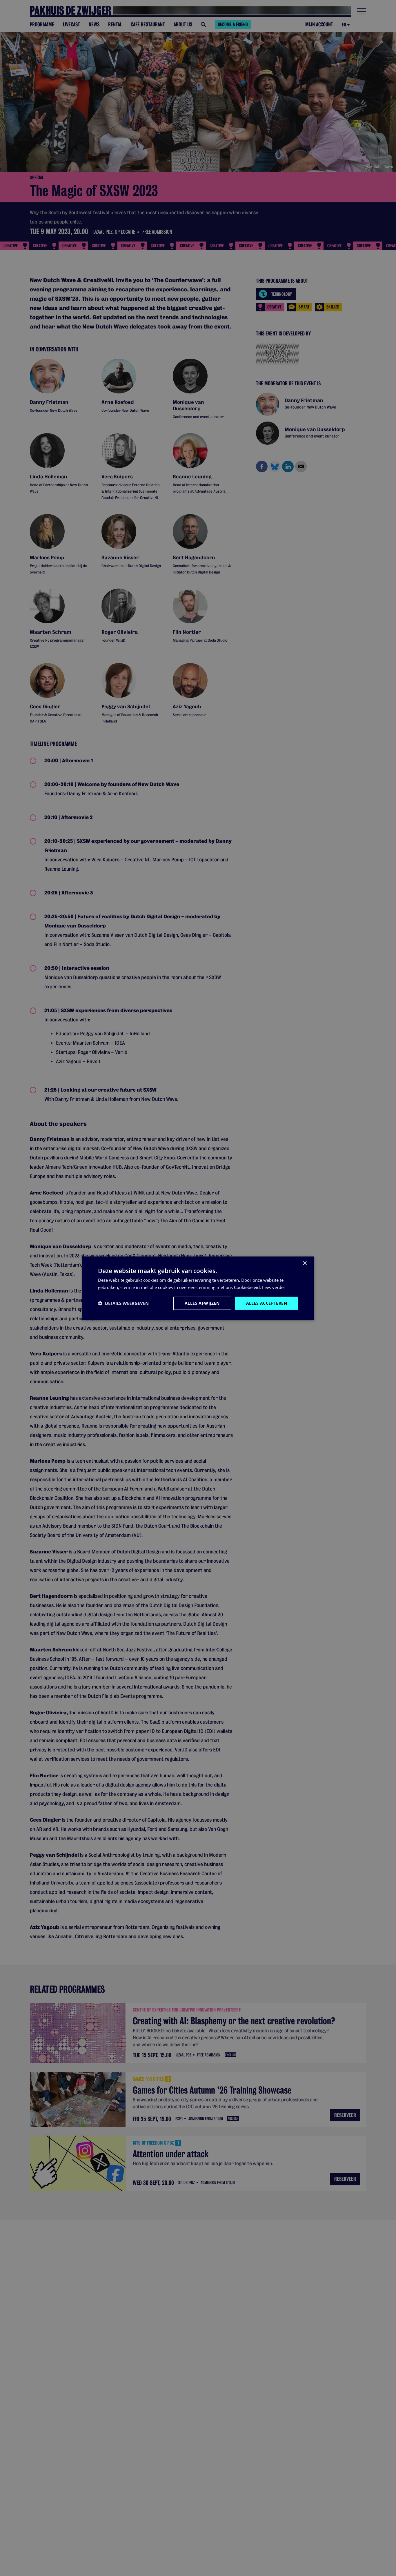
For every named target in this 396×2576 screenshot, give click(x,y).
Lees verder (274, 1287)
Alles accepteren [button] (267, 1303)
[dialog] (198, 1288)
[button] (123, 1303)
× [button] (305, 1263)
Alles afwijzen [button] (202, 1303)
